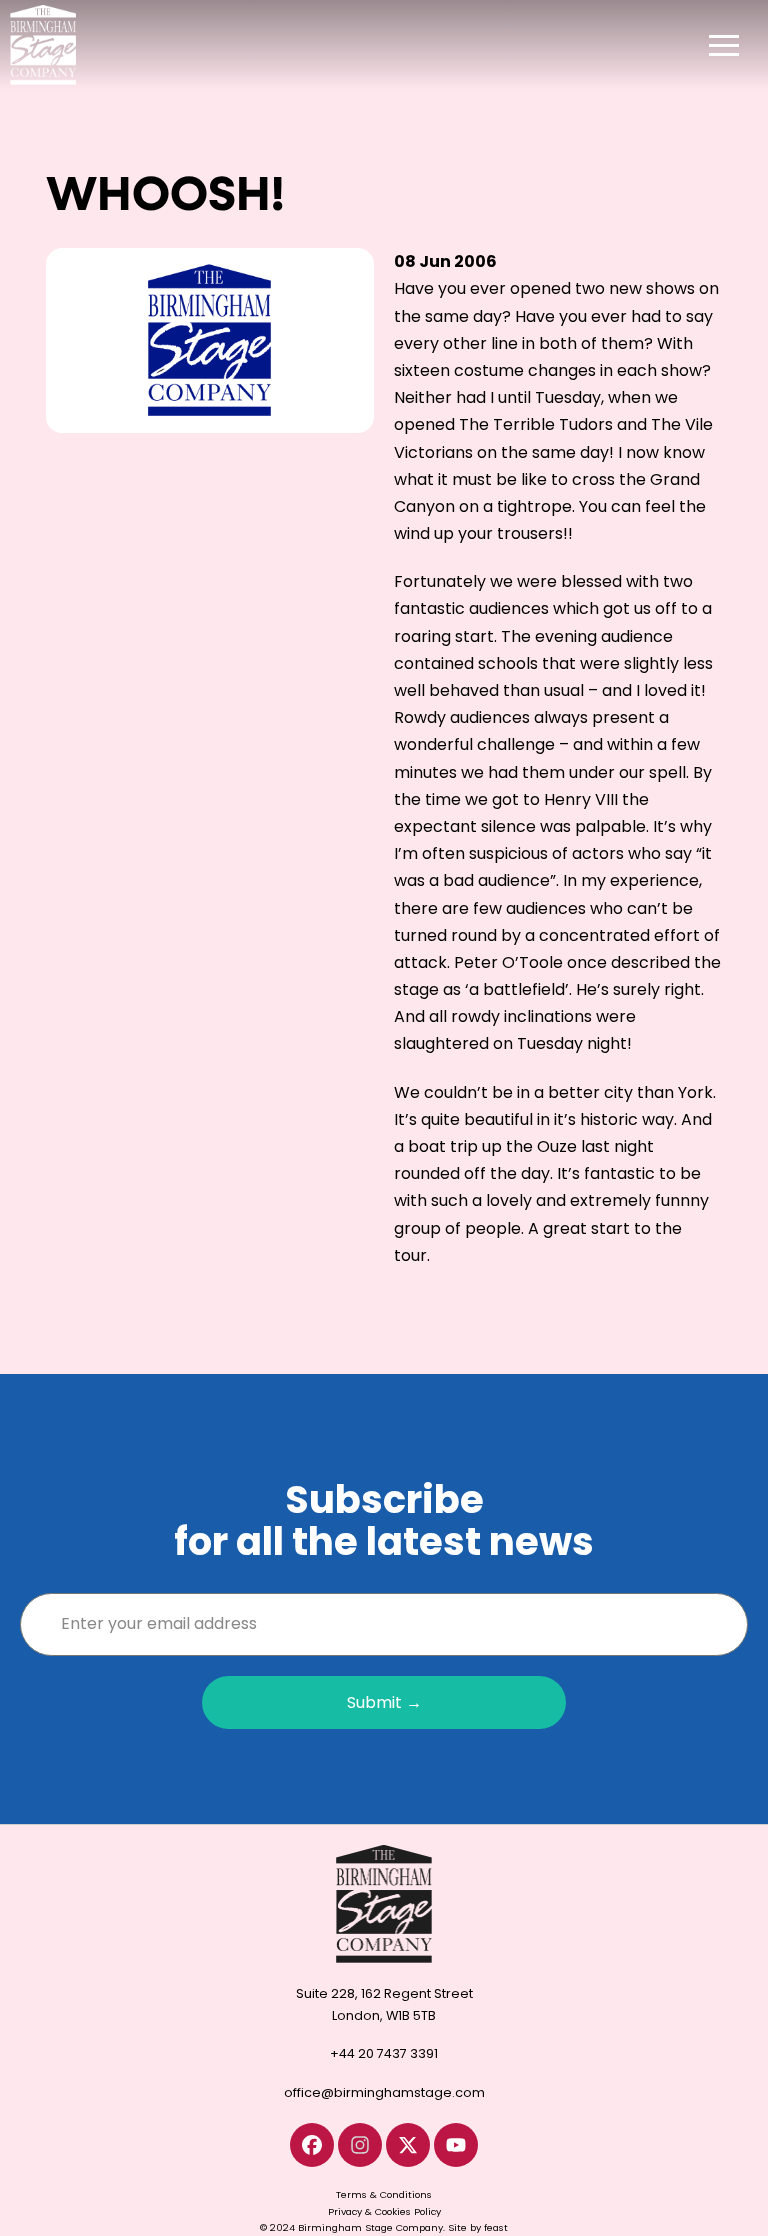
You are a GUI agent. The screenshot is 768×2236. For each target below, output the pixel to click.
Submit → (384, 1702)
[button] (724, 45)
